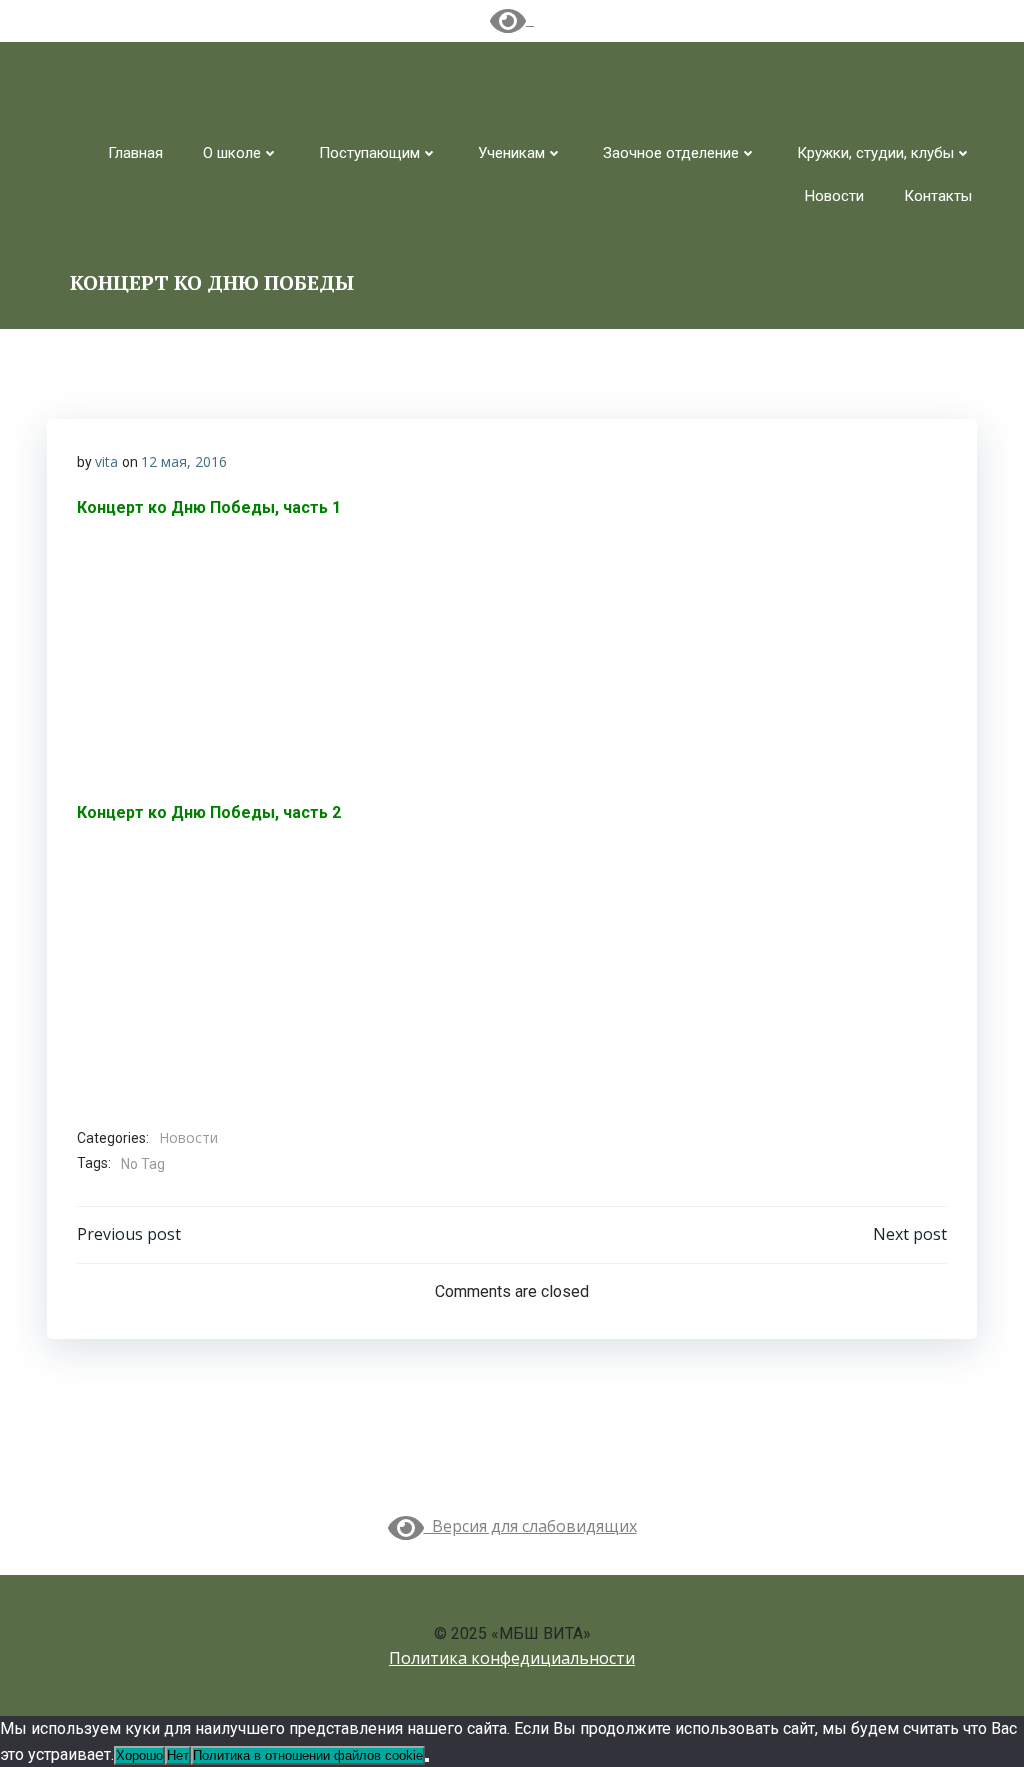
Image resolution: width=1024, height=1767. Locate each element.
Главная (135, 153)
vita (106, 461)
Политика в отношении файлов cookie (308, 1755)
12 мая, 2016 (184, 461)
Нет (178, 1755)
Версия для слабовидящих (530, 1526)
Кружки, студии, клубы (875, 153)
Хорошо (139, 1755)
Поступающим (369, 153)
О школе (232, 153)
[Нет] (427, 1760)
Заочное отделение (671, 153)
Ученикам (511, 153)
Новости (834, 196)
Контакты (938, 196)
